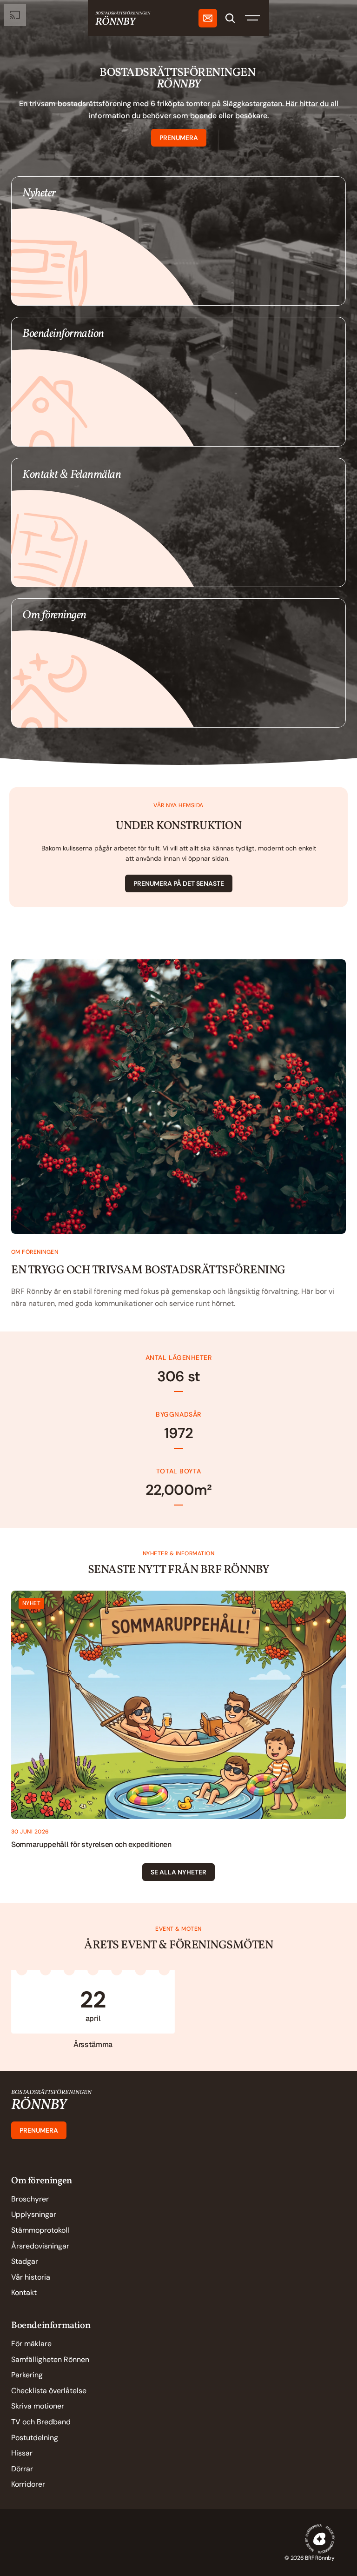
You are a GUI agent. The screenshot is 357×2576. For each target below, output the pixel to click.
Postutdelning (35, 2438)
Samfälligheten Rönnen (50, 2359)
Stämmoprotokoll (40, 2230)
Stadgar (25, 2261)
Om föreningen (42, 2181)
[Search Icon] (230, 18)
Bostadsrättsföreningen (51, 2093)
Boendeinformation (51, 2326)
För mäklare (31, 2344)
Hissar (22, 2453)
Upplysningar (34, 2214)
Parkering (27, 2375)
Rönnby (39, 2105)
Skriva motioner (38, 2406)
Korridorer (28, 2484)
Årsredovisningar (40, 2246)
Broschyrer (30, 2199)
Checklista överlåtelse (49, 2391)
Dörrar (22, 2469)
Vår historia (31, 2277)
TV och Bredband (41, 2422)
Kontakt (24, 2292)
